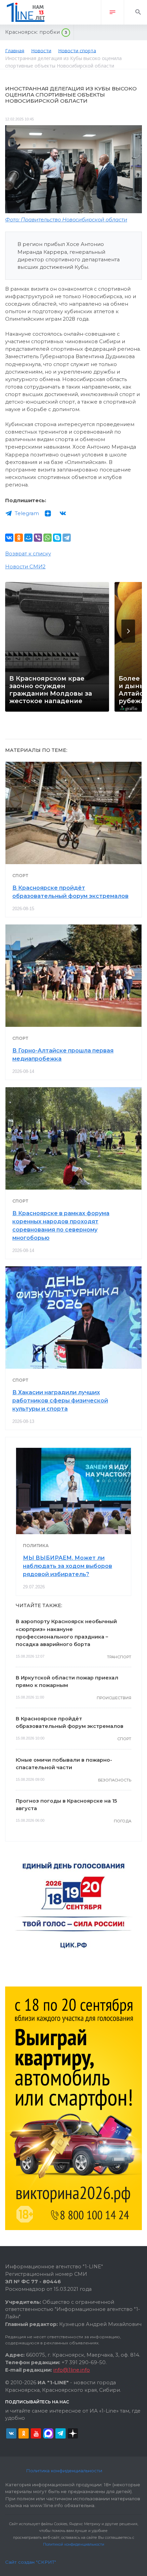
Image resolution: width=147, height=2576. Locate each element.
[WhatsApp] (48, 538)
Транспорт (119, 1657)
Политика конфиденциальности (64, 2471)
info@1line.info (72, 2370)
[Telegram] (67, 538)
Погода (123, 1821)
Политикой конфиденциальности (74, 2544)
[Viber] (38, 538)
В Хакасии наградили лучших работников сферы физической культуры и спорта (60, 1401)
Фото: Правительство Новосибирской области (66, 220)
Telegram (27, 513)
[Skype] (57, 538)
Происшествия (114, 1698)
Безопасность (115, 1780)
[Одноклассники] (19, 538)
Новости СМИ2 (25, 567)
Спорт (20, 876)
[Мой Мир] (28, 538)
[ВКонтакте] (9, 538)
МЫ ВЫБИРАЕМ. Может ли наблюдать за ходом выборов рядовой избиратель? (68, 1566)
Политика (36, 1546)
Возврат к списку (28, 554)
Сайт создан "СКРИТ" (31, 2562)
